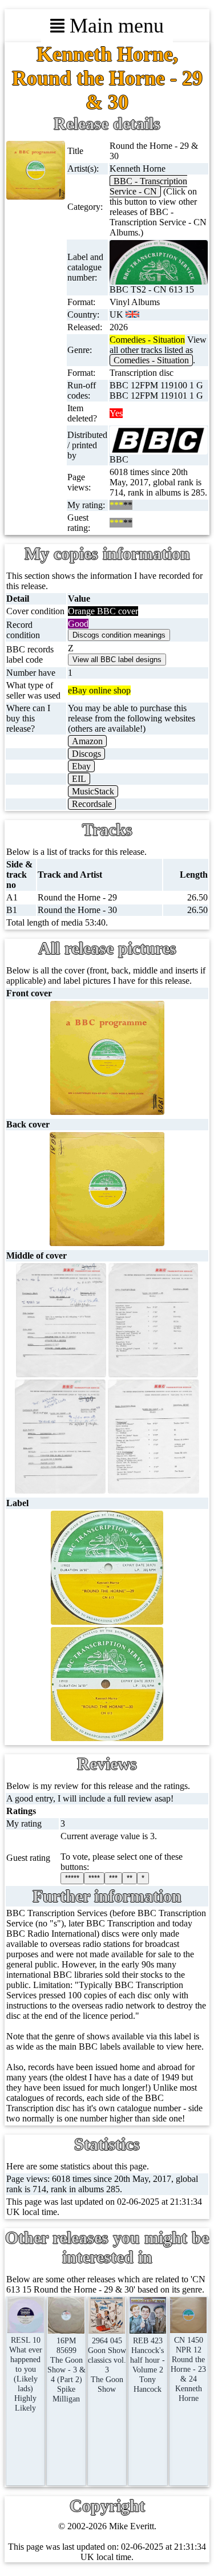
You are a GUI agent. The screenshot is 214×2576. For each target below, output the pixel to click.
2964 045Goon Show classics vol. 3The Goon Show (107, 2365)
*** (113, 1878)
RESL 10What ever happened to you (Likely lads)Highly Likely (26, 2374)
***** (72, 1878)
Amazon (87, 741)
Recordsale (92, 804)
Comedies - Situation (151, 360)
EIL (79, 779)
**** (94, 1878)
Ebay (81, 766)
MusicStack (93, 791)
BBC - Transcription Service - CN (148, 186)
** (130, 1878)
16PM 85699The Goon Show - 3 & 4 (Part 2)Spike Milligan (66, 2370)
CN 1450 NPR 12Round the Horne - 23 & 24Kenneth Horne (188, 2369)
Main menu (114, 26)
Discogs (86, 754)
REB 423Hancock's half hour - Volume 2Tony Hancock (148, 2365)
